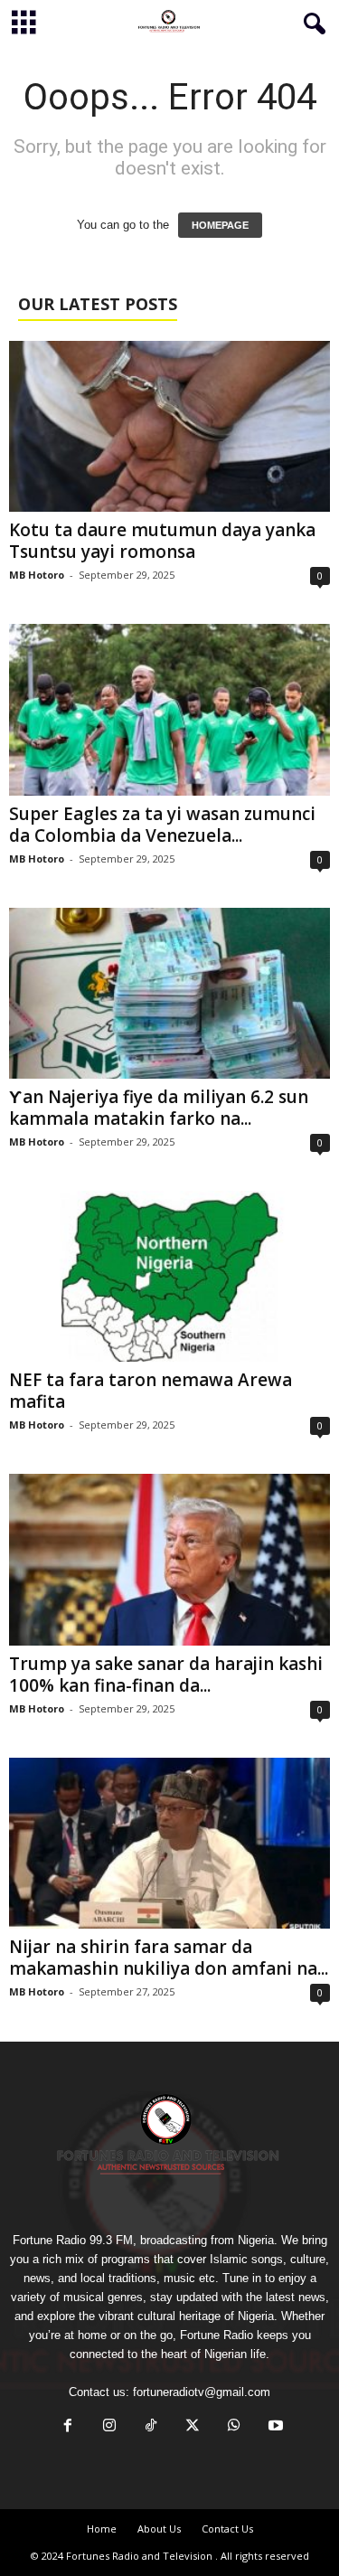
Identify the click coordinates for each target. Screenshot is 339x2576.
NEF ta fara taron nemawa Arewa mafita (151, 1391)
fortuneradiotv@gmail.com (202, 2392)
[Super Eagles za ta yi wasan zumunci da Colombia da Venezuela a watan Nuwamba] (169, 709)
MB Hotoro (37, 575)
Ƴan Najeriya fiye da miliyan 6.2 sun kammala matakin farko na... (159, 1108)
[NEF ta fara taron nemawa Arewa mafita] (169, 1276)
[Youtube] (274, 2427)
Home (102, 2529)
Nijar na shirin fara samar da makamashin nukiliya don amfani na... (169, 1958)
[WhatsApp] (234, 2427)
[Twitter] (193, 2427)
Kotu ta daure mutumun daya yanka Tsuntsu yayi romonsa (162, 541)
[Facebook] (68, 2427)
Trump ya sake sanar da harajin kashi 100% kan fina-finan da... (166, 1675)
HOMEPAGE (220, 225)
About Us (159, 2529)
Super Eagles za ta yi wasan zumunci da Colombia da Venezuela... (162, 825)
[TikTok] (151, 2427)
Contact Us (227, 2529)
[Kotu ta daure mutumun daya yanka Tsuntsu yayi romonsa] (169, 426)
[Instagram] (109, 2427)
